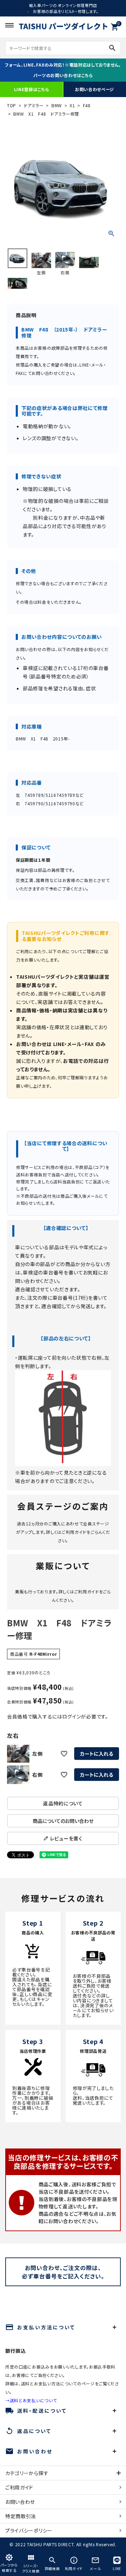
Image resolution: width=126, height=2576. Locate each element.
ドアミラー (34, 105)
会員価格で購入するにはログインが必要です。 (58, 1716)
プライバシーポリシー (29, 2530)
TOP (12, 105)
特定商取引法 (21, 2516)
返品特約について (63, 1803)
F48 (87, 105)
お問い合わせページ (94, 89)
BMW (57, 105)
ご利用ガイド (74, 1532)
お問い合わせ (20, 2502)
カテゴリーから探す (27, 2473)
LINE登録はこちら (32, 89)
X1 (72, 105)
